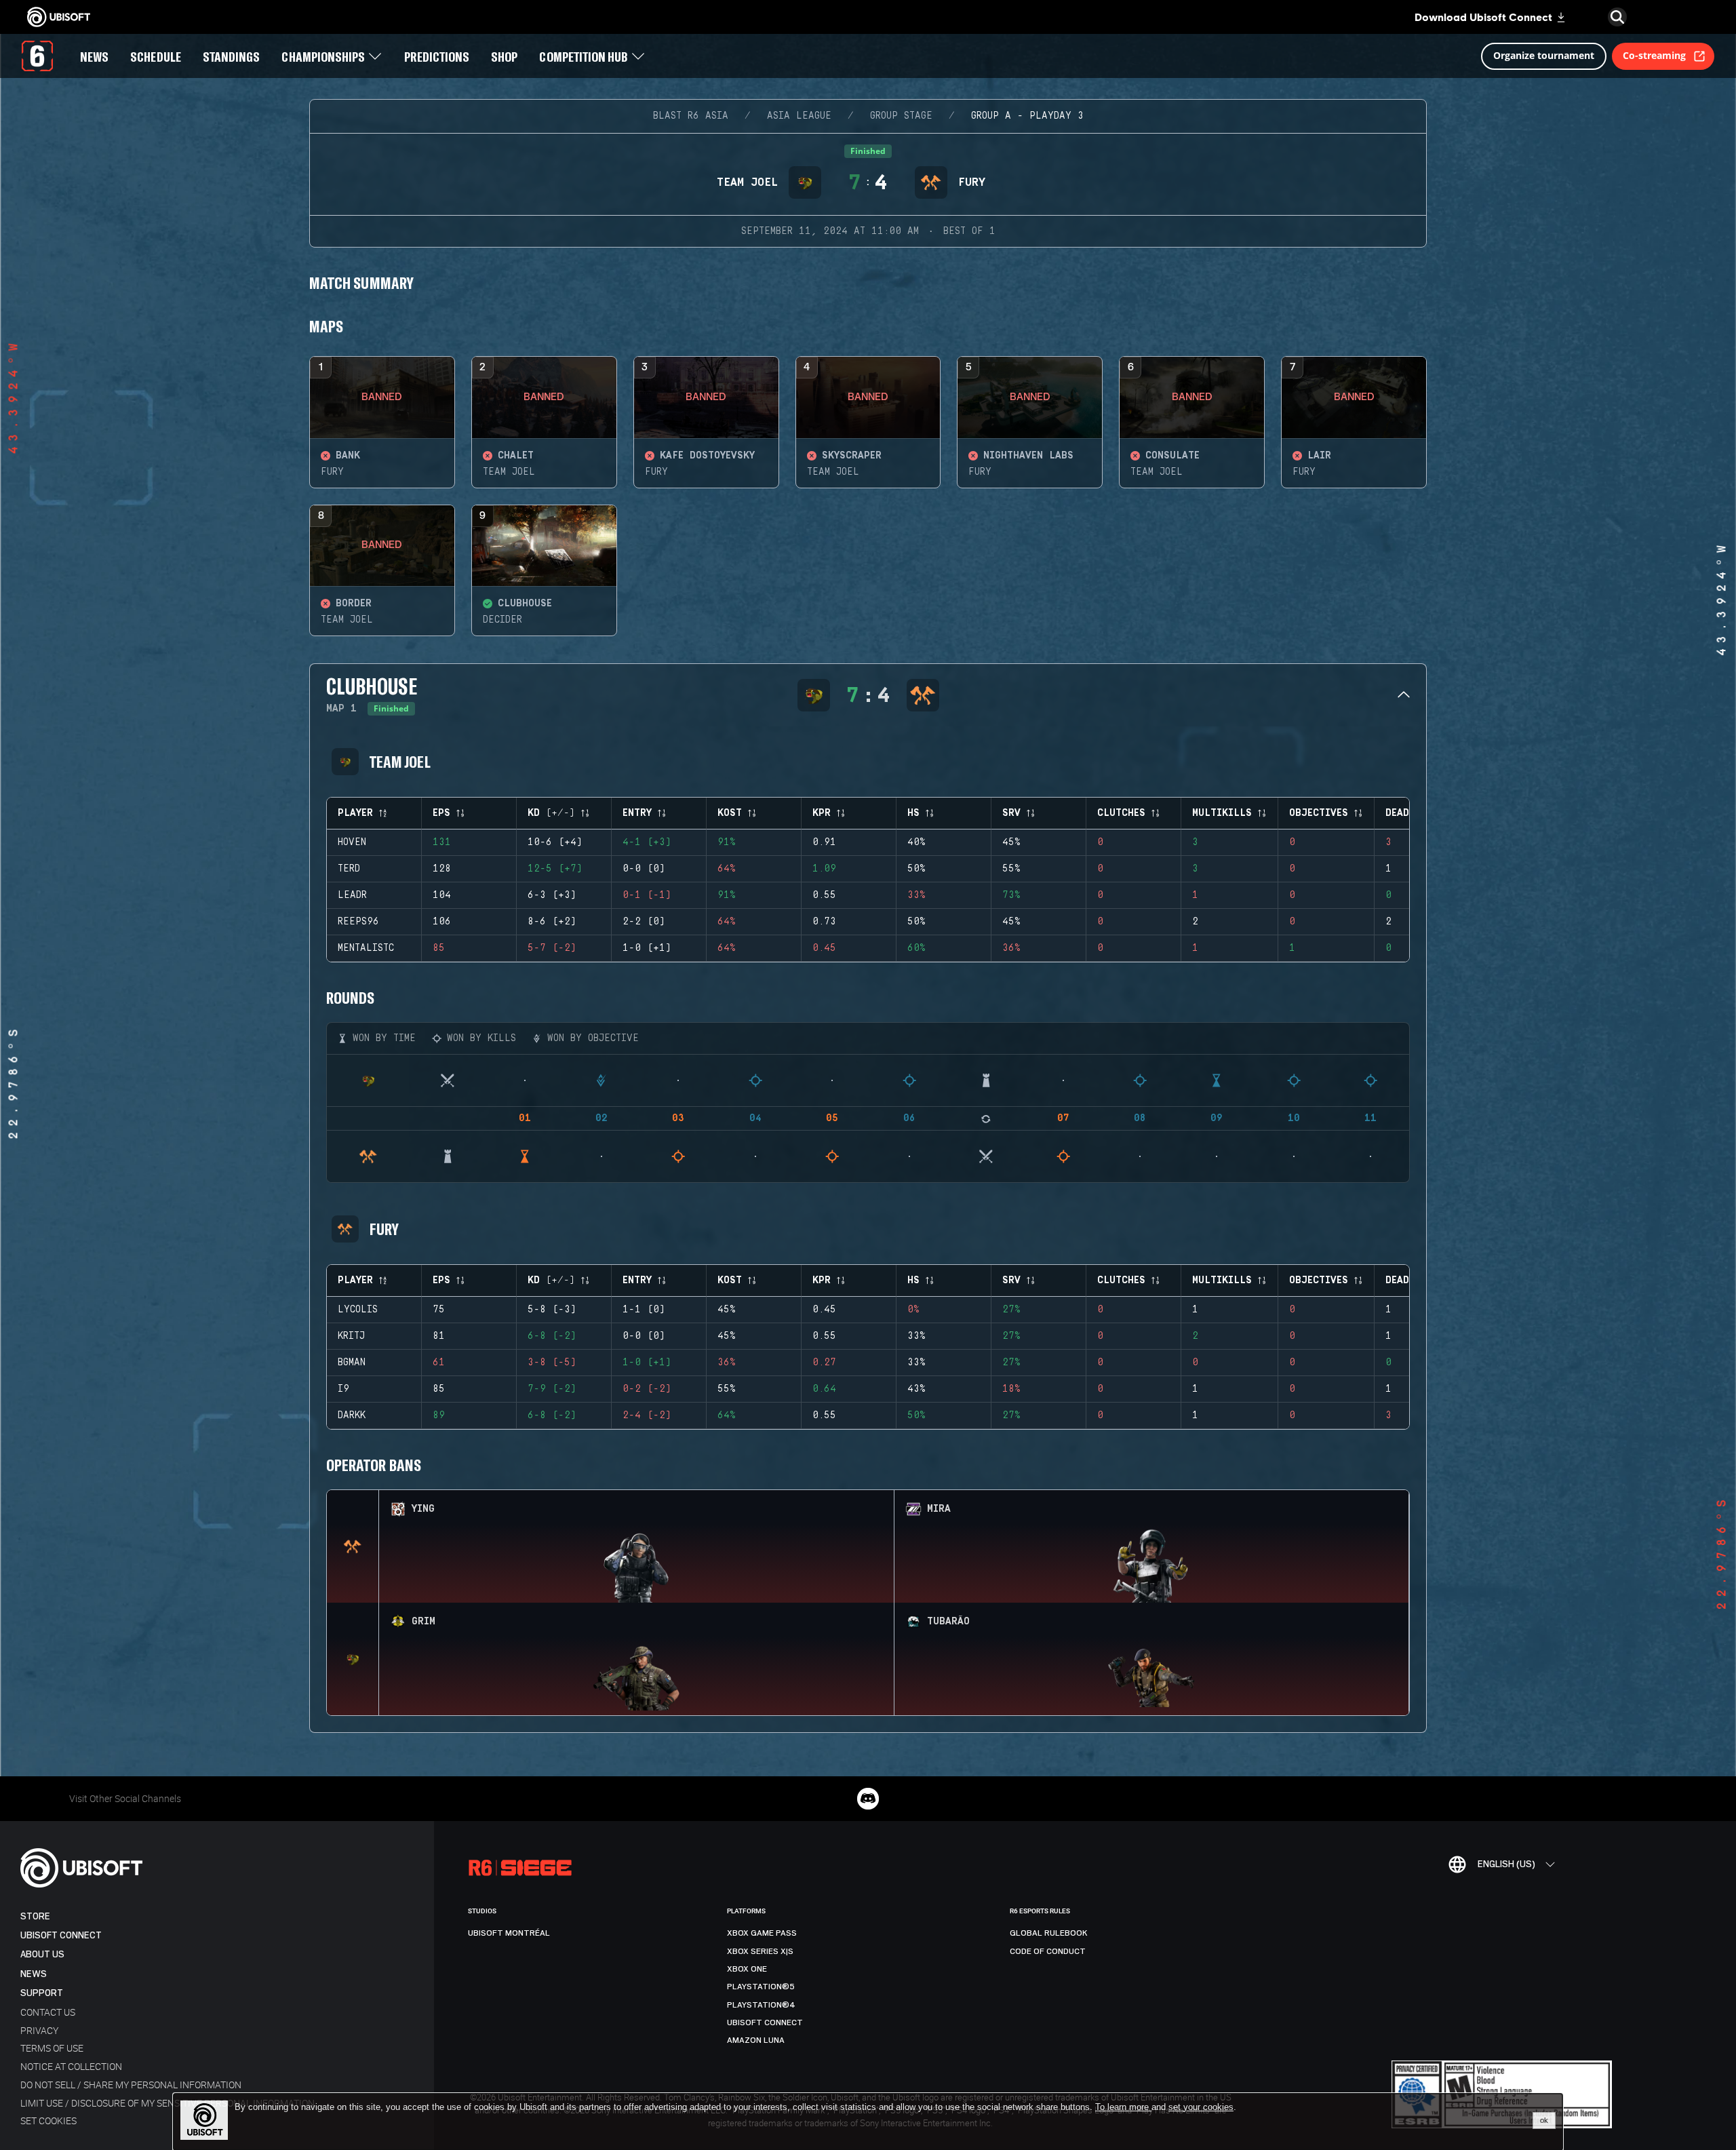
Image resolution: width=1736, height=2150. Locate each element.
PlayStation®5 (761, 1987)
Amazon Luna (756, 2040)
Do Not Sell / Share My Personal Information (131, 2085)
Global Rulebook (1049, 1933)
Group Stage (901, 116)
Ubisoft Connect (61, 1935)
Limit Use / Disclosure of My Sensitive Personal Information (167, 2103)
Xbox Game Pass (762, 1933)
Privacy (39, 2030)
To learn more (1123, 2107)
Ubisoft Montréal (509, 1933)
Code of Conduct (1048, 1951)
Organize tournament (1544, 55)
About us (42, 1954)
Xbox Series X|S (760, 1951)
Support (42, 1993)
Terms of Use (52, 2048)
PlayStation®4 (761, 2005)
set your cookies (1201, 2107)
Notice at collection (71, 2066)
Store (35, 1916)
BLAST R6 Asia (691, 116)
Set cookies (48, 2120)
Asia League (799, 116)
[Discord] (868, 1799)
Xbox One (747, 1969)
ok (1544, 2120)
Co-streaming (1654, 55)
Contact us (48, 2012)
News (34, 1974)
